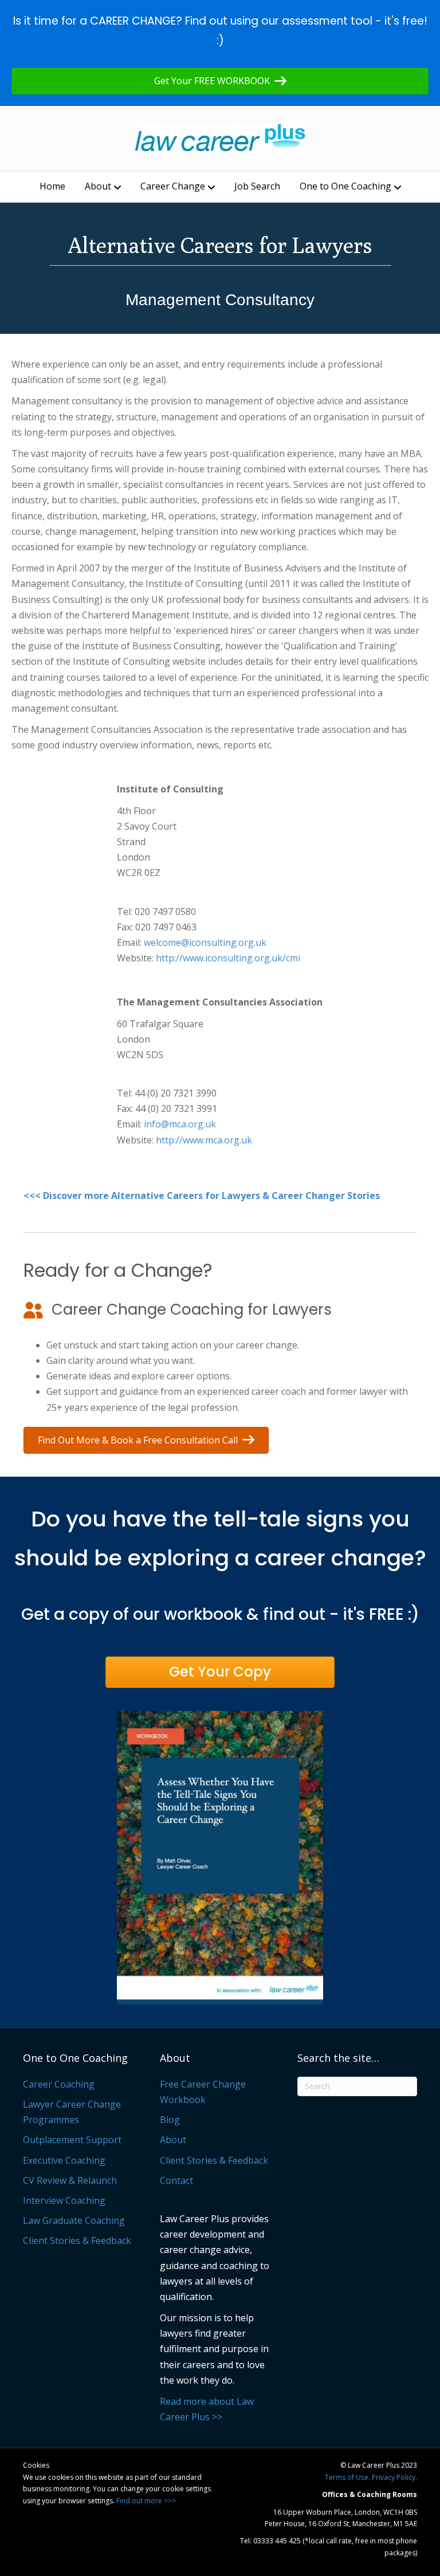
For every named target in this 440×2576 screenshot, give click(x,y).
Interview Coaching (64, 2200)
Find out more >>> (146, 2501)
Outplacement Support (72, 2140)
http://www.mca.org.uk (204, 1140)
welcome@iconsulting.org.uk (205, 942)
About (98, 186)
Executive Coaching (64, 2160)
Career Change (173, 186)
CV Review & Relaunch (70, 2180)
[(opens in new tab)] (220, 1857)
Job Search (257, 186)
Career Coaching (59, 2084)
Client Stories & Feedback (77, 2240)
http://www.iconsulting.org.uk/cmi (228, 958)
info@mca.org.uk (180, 1124)
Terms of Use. (347, 2477)
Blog (170, 2120)
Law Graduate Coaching (74, 2220)
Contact (176, 2180)
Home (52, 186)
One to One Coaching (345, 186)
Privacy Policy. (394, 2477)
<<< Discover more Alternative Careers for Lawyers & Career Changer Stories (202, 1196)
